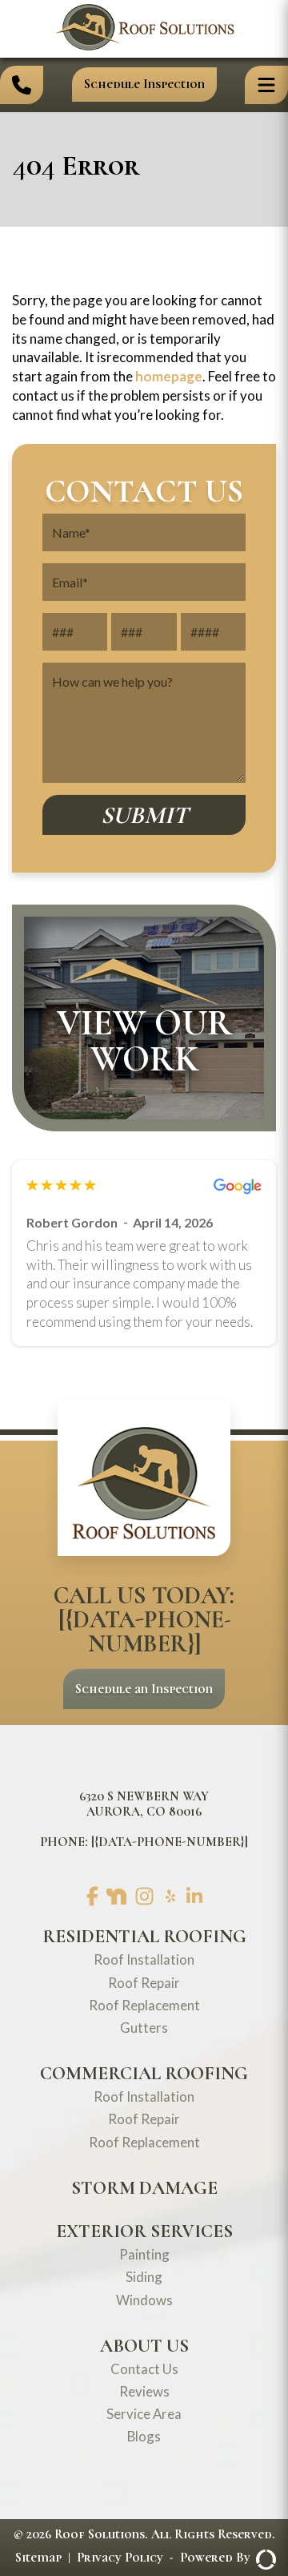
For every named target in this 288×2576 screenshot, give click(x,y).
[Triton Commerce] (263, 2558)
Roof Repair (144, 1983)
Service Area (144, 2414)
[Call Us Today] (22, 85)
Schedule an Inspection (144, 1689)
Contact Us (144, 2369)
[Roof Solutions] (144, 46)
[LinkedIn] (194, 1897)
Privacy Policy (120, 2558)
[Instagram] (144, 1897)
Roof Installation (144, 1959)
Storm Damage (144, 2188)
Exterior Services (144, 2231)
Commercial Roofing (144, 2074)
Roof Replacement (144, 2005)
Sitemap (38, 2558)
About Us (144, 2346)
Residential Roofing (144, 1937)
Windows (144, 2300)
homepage (169, 376)
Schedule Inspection (144, 84)
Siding (144, 2277)
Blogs (144, 2436)
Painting (144, 2254)
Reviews (144, 2391)
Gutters (144, 2028)
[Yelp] (170, 1897)
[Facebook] (92, 1897)
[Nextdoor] (116, 1898)
